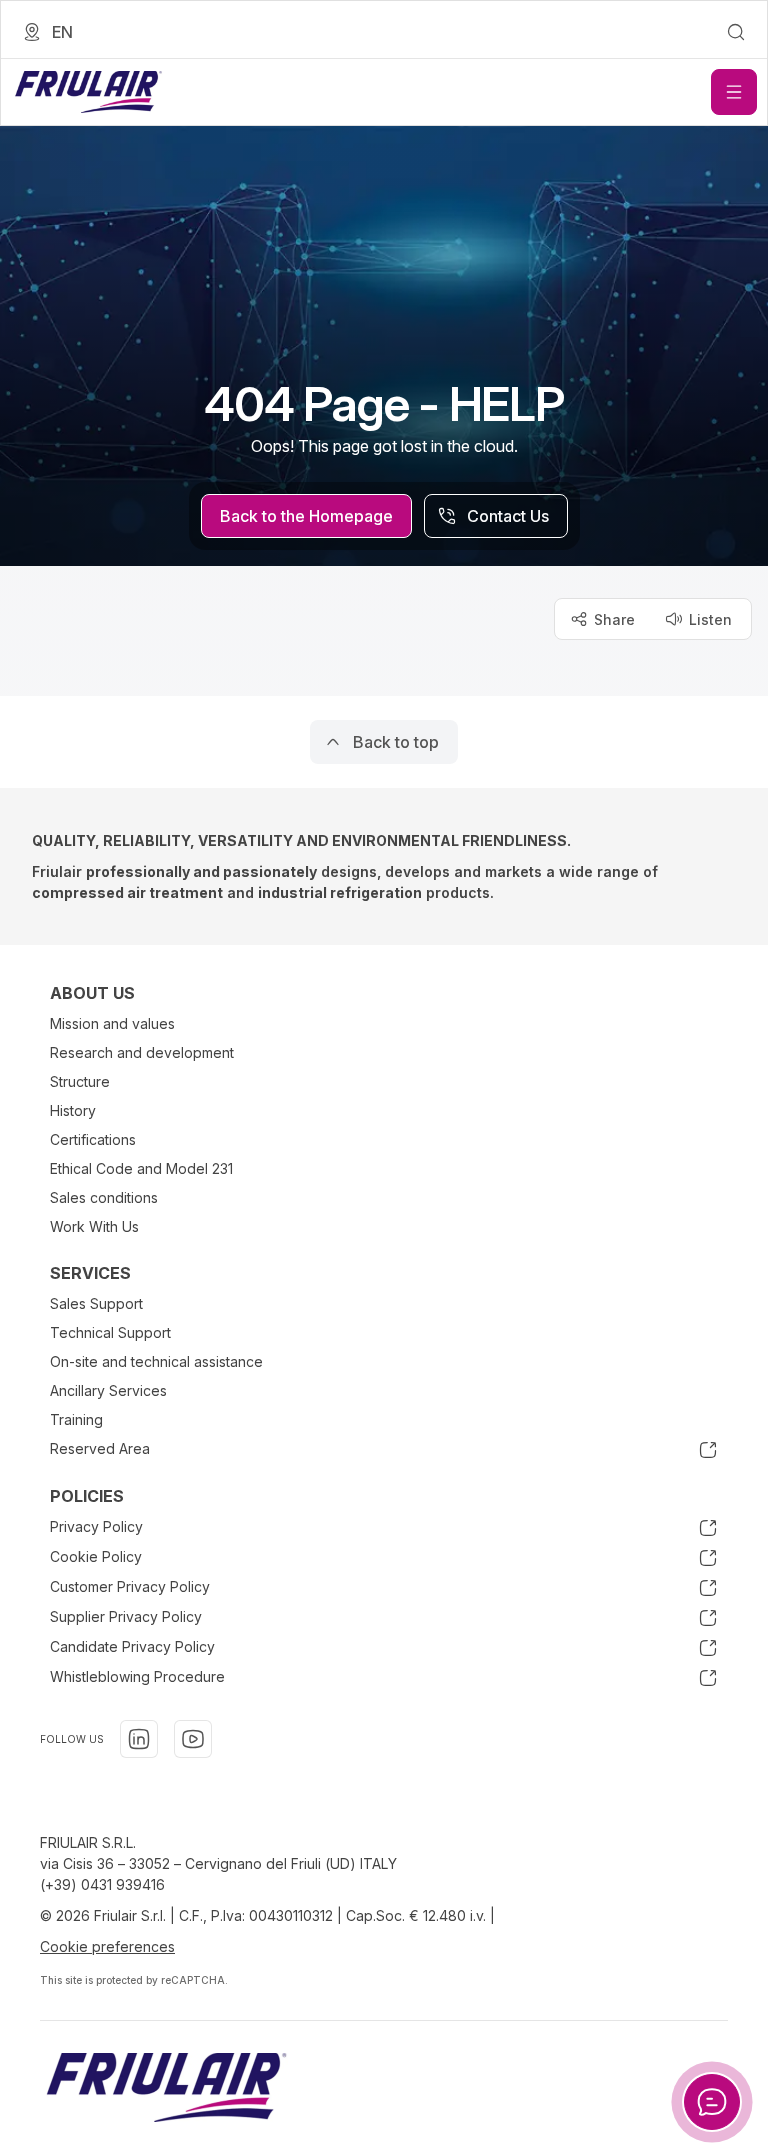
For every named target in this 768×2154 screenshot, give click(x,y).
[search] (736, 32)
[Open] (734, 92)
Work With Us (94, 1226)
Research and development (142, 1052)
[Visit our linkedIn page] (139, 1739)
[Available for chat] (712, 2102)
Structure (80, 1081)
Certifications (93, 1139)
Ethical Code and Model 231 (141, 1168)
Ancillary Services (108, 1390)
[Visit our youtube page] (193, 1739)
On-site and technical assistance (156, 1361)
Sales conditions (104, 1197)
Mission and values (112, 1023)
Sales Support (96, 1303)
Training (76, 1419)
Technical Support (110, 1332)
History (73, 1110)
